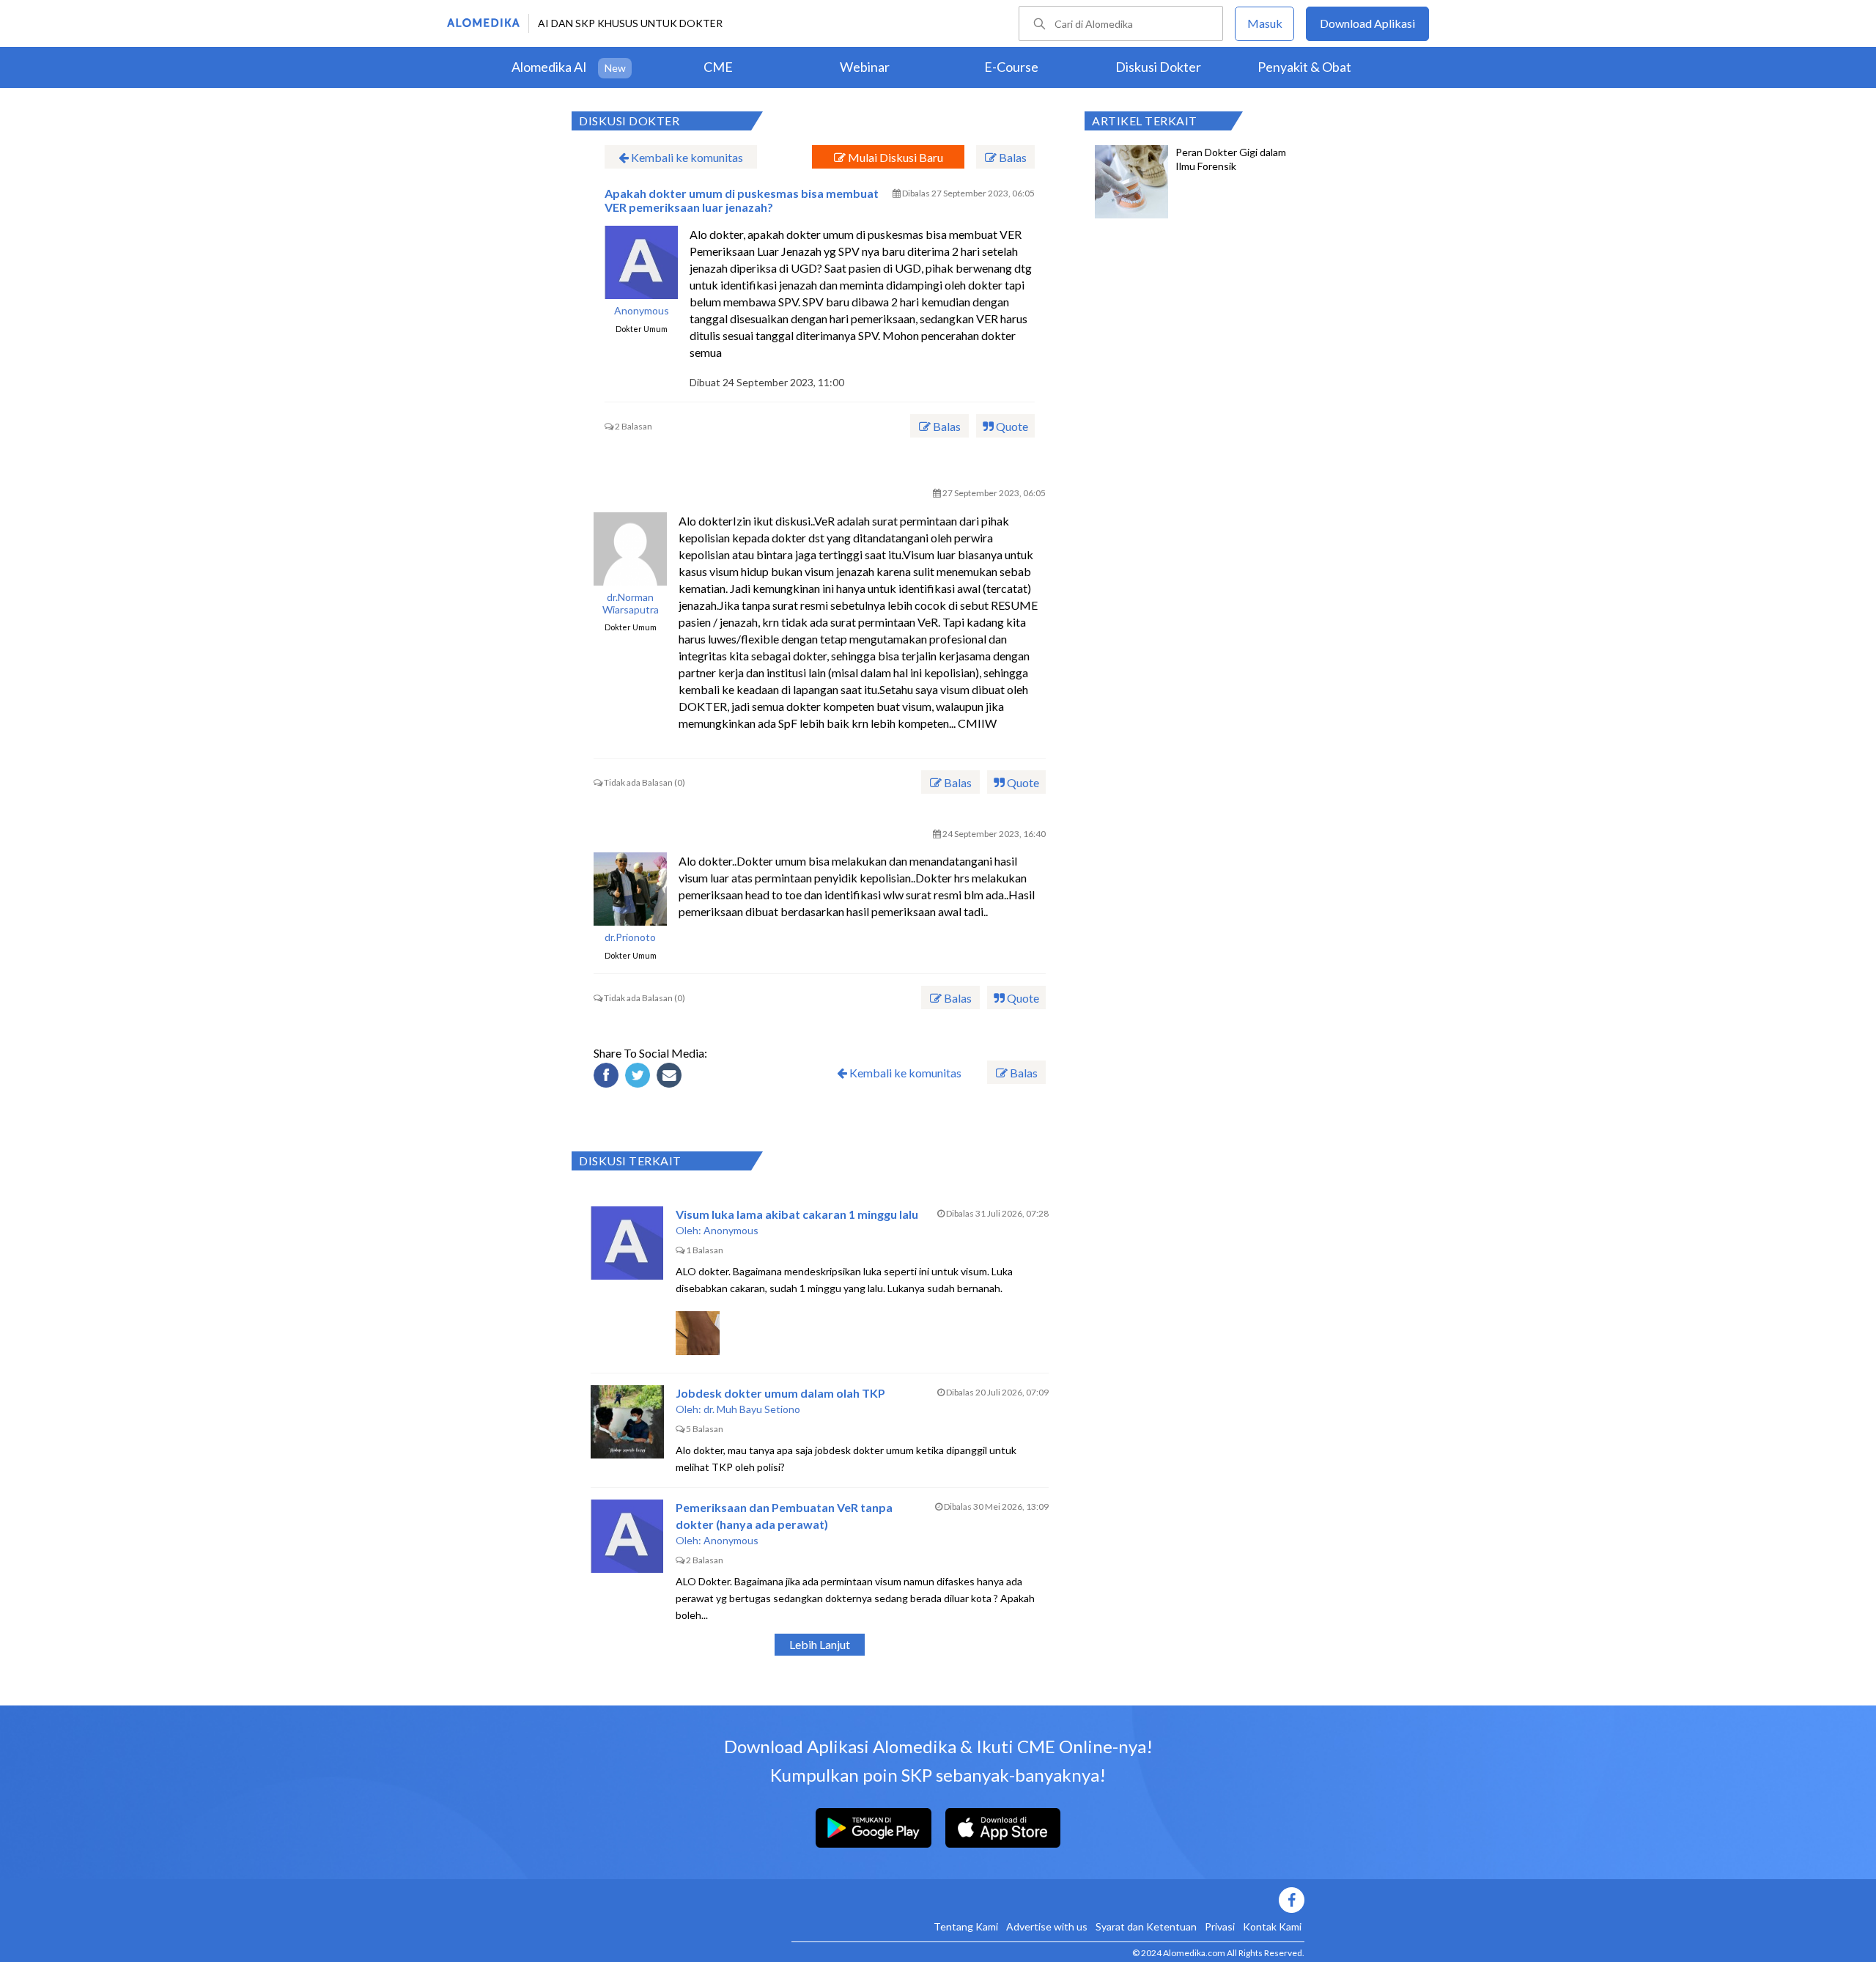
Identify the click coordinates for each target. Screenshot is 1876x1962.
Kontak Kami (1272, 1926)
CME (718, 67)
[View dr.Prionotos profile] (630, 889)
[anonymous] (641, 262)
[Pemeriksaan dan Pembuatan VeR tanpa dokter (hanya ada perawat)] (627, 1536)
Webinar (865, 67)
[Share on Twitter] (640, 1077)
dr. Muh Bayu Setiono (752, 1409)
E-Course (1011, 67)
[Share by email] (671, 1077)
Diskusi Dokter (1158, 67)
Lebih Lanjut (820, 1644)
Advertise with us (1047, 1926)
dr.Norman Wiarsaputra (631, 604)
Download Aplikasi (1367, 23)
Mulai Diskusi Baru (894, 157)
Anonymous (642, 311)
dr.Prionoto (630, 937)
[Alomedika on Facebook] (1048, 1900)
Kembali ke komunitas (686, 157)
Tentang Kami (966, 1926)
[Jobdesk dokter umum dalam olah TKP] (627, 1422)
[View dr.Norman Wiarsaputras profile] (630, 549)
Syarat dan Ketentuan (1146, 1926)
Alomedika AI (549, 67)
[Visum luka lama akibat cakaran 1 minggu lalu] (627, 1243)
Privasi (1220, 1926)
